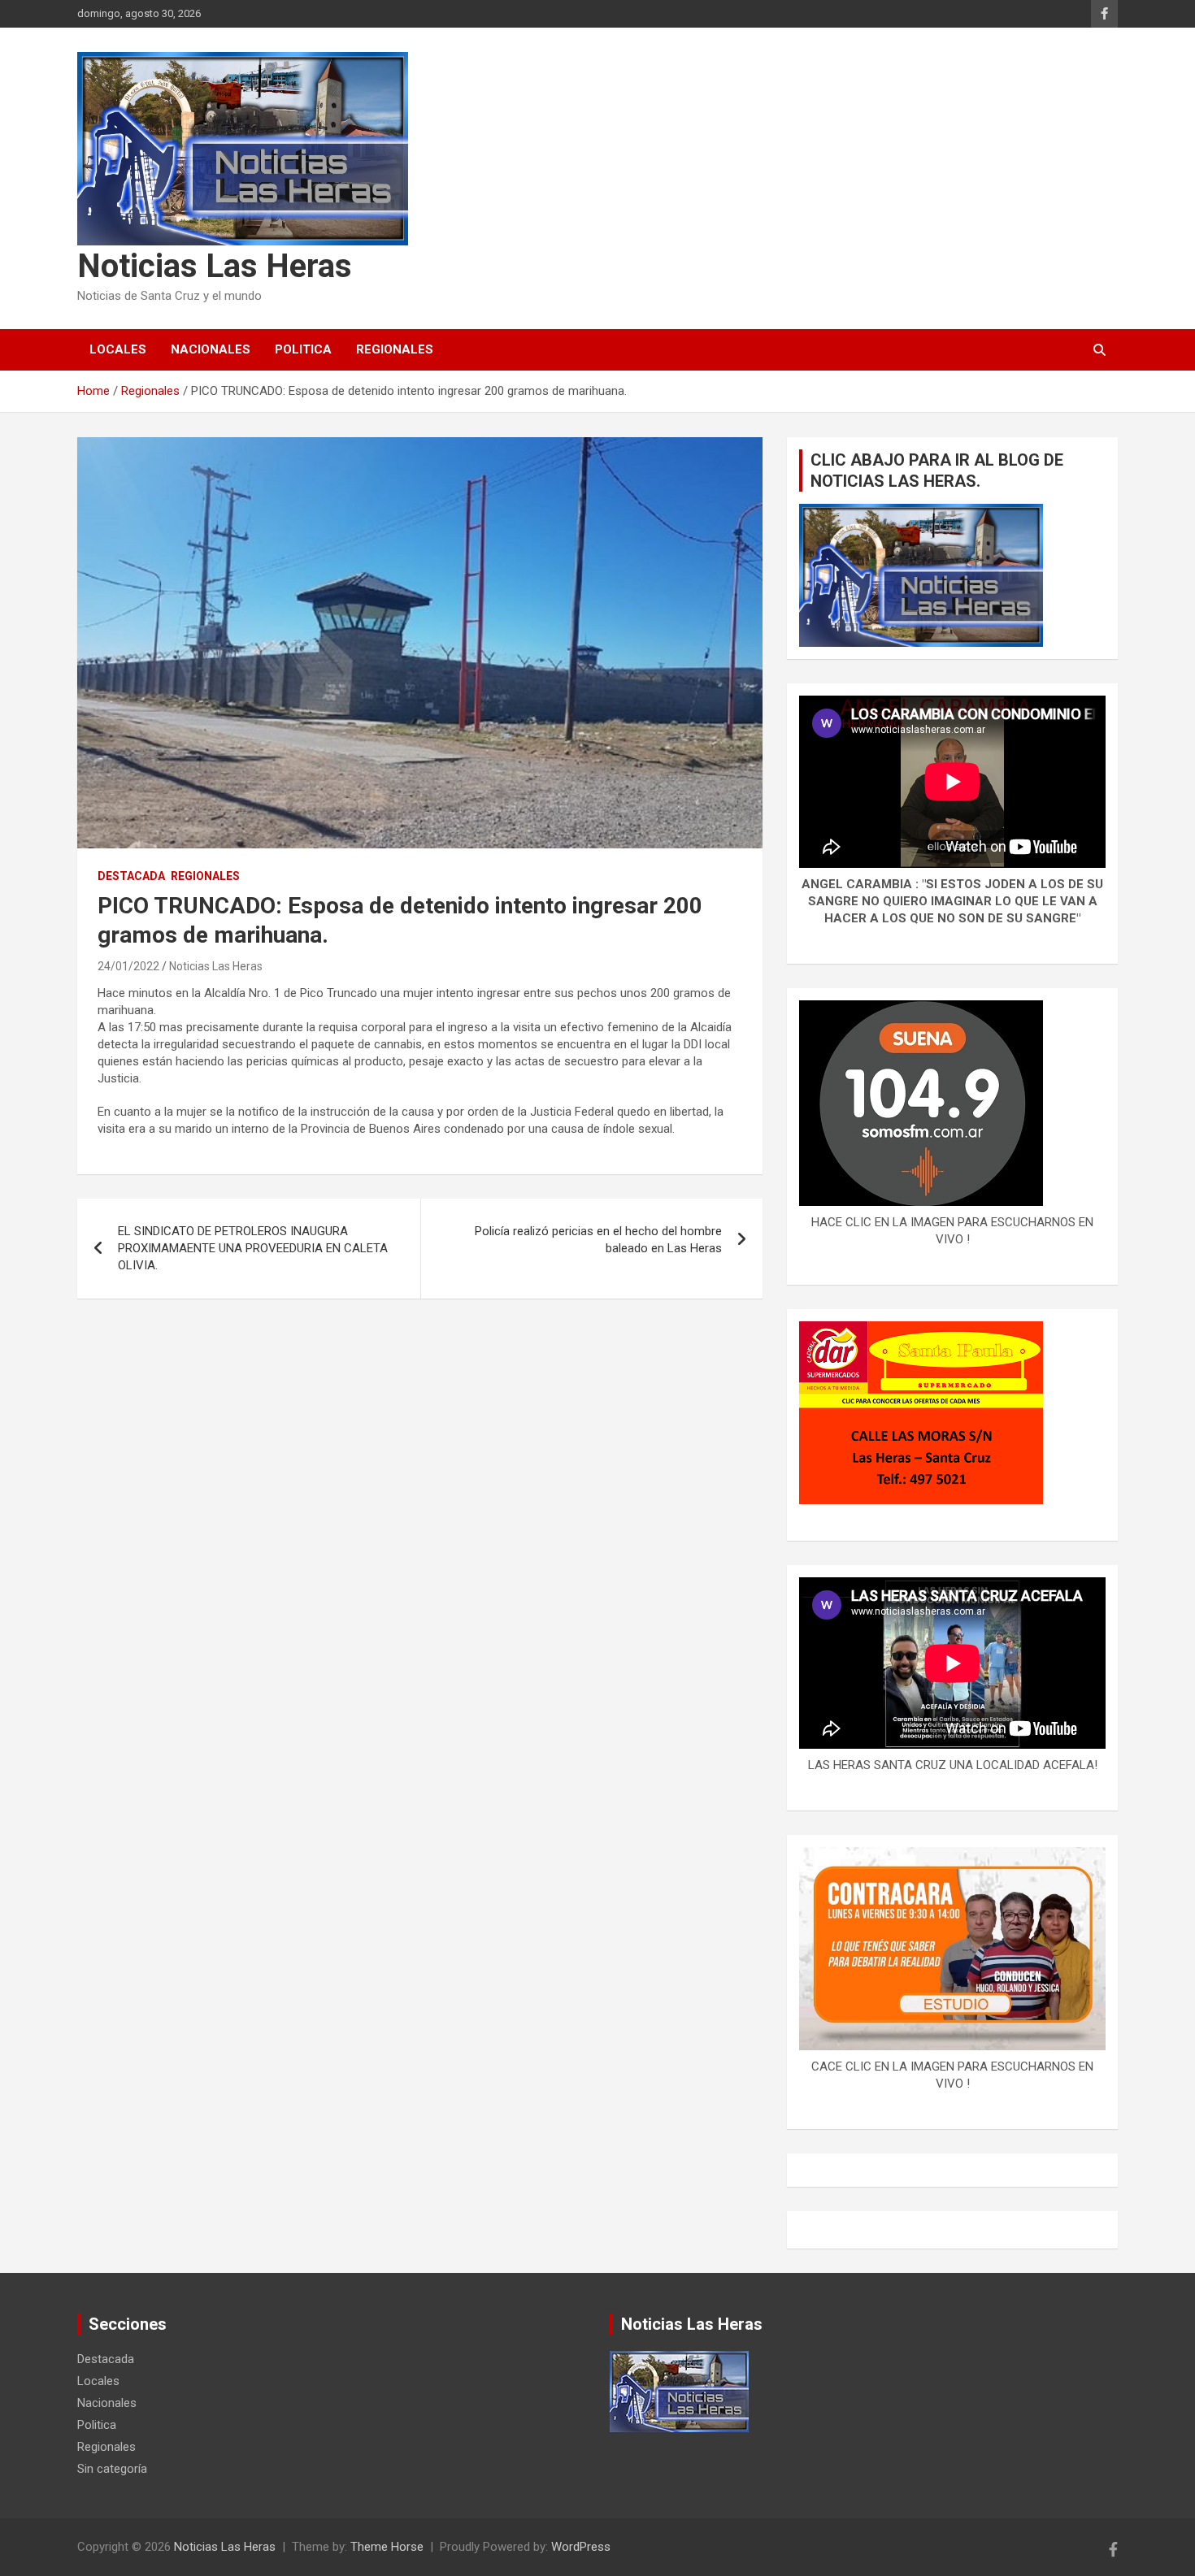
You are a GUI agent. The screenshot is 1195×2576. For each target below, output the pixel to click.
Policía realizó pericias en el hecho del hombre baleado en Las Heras (598, 1240)
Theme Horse (387, 2547)
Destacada (131, 876)
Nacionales (211, 349)
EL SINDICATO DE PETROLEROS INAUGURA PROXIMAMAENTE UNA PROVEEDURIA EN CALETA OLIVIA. (253, 1248)
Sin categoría (112, 2469)
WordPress (581, 2547)
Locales (118, 349)
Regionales (395, 349)
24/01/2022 (128, 966)
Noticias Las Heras (215, 266)
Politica (303, 349)
